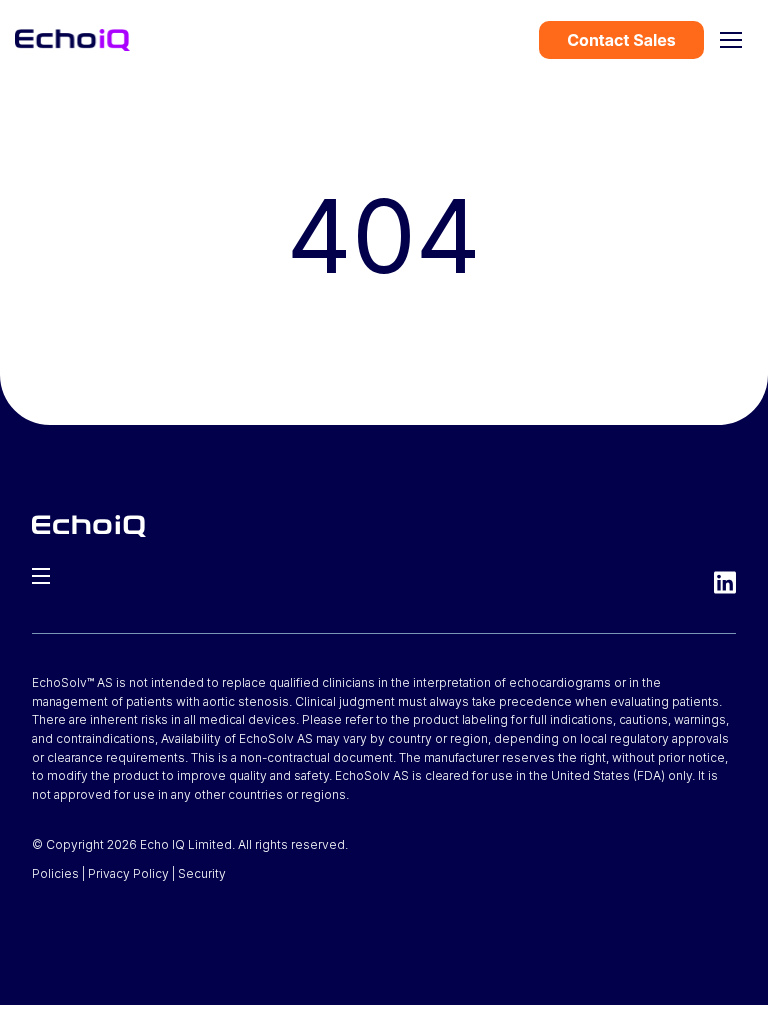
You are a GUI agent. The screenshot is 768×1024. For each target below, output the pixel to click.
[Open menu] (731, 40)
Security (202, 873)
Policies (55, 873)
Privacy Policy (128, 873)
